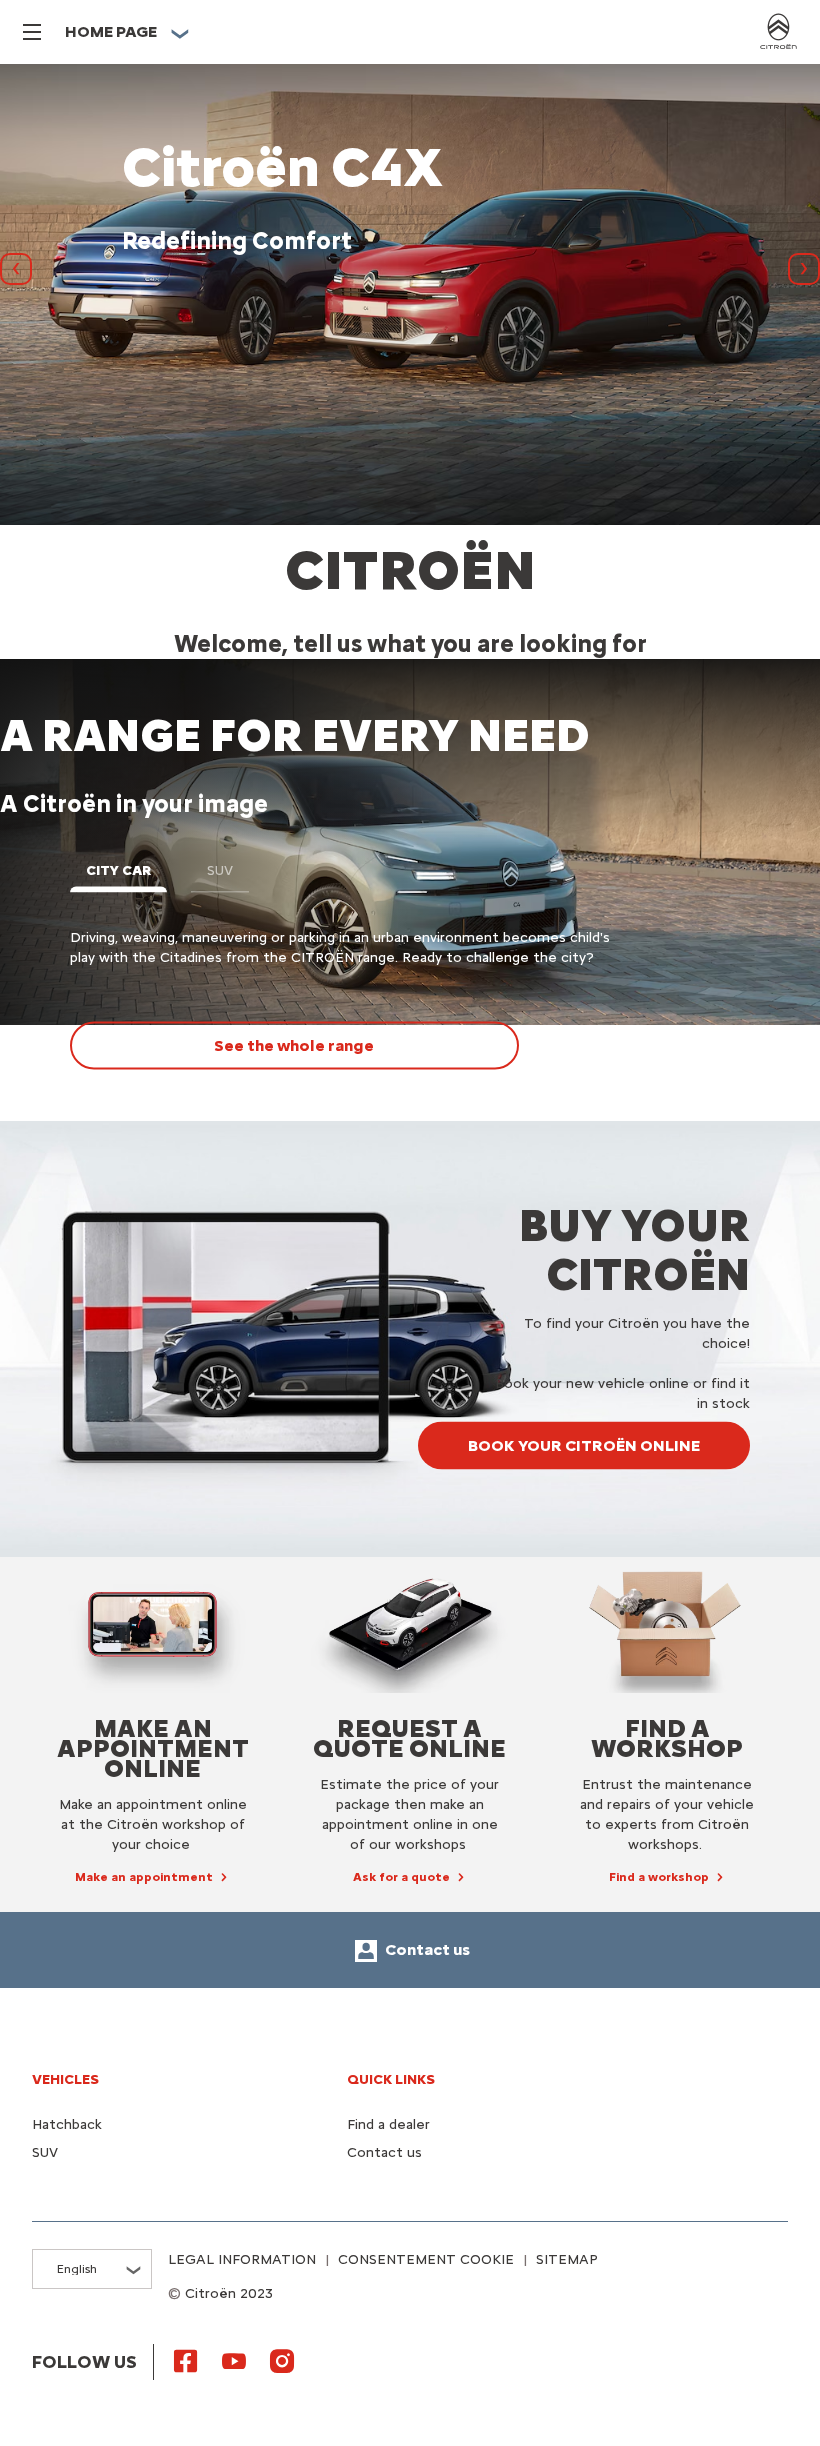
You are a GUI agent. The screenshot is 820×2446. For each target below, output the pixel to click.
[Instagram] (282, 2360)
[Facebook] (186, 2360)
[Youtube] (234, 2360)
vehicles (65, 2079)
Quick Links (391, 2079)
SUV (45, 2152)
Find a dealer (388, 2124)
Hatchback (67, 2124)
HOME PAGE (111, 31)
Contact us (384, 2152)
